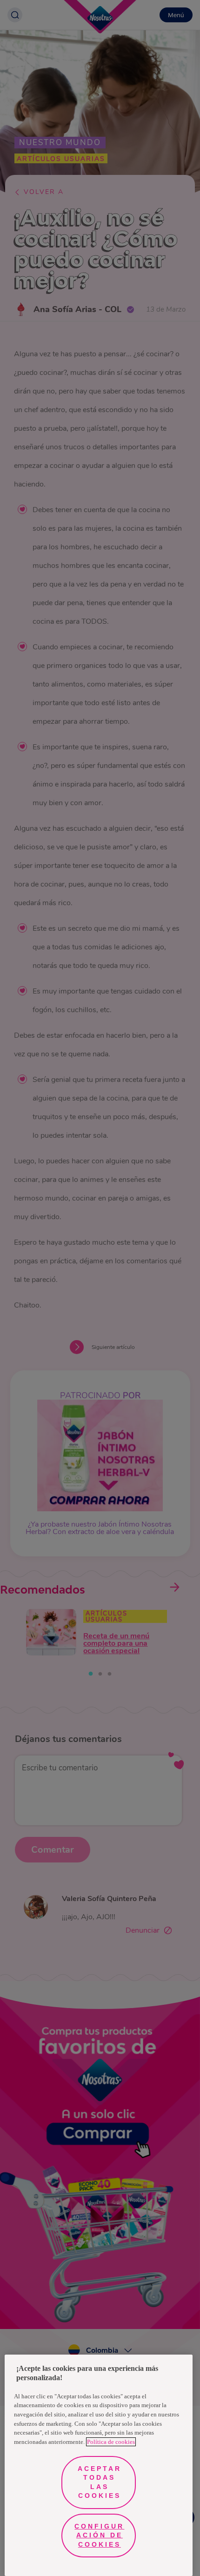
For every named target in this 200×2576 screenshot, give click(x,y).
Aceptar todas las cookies (100, 2482)
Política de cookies (111, 2442)
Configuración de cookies (99, 2535)
